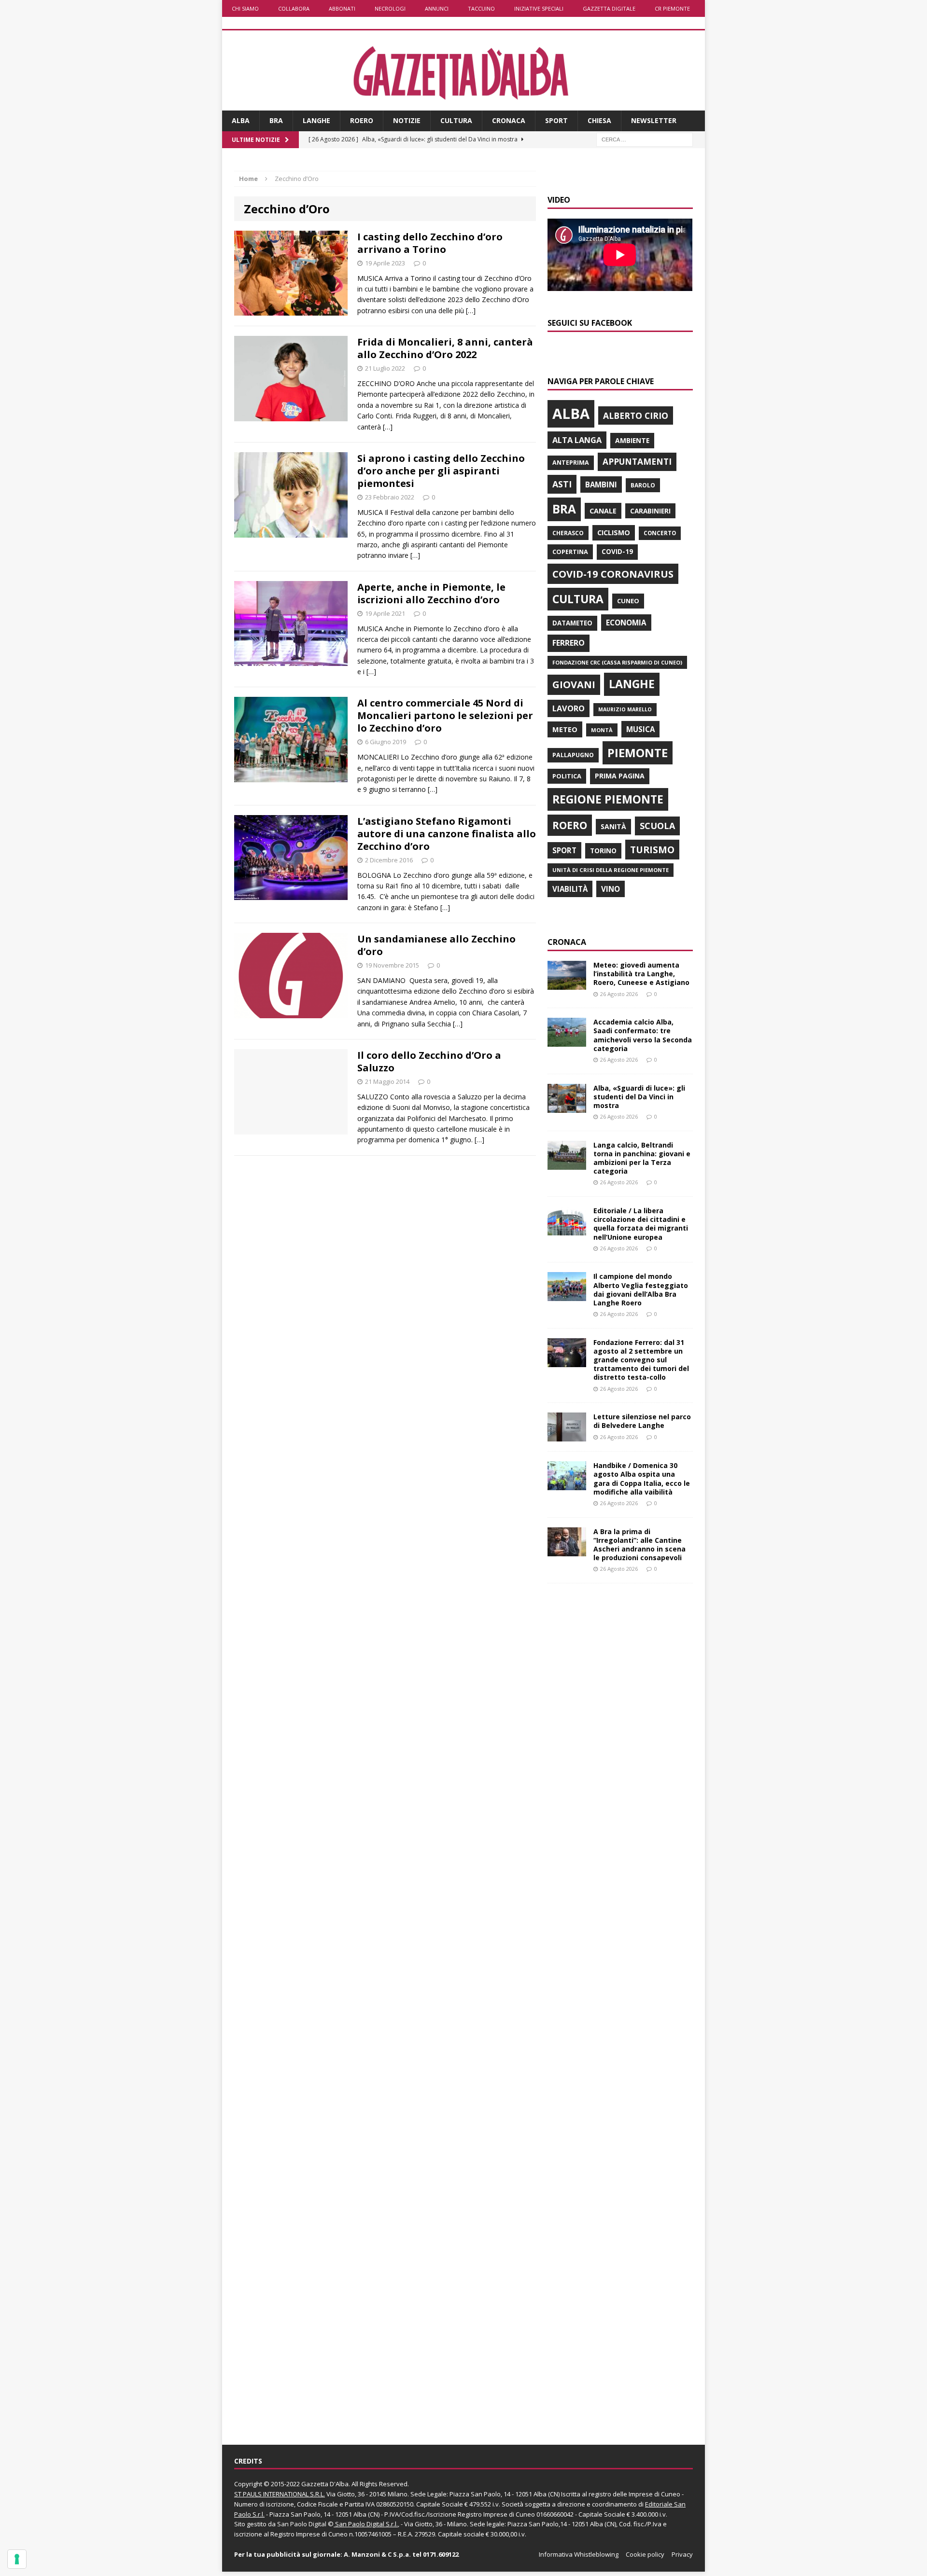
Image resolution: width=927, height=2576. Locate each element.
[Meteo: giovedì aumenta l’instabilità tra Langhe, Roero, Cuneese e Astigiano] (567, 984)
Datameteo (572, 623)
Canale (603, 511)
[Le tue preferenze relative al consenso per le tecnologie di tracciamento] (17, 2559)
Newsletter (654, 120)
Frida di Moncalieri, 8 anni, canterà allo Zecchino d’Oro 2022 (445, 348)
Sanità (613, 826)
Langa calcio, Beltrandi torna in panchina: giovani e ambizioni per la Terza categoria (642, 1158)
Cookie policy (645, 2554)
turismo (652, 850)
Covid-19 (617, 552)
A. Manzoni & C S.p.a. (377, 2554)
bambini (601, 485)
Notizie (407, 120)
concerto (660, 533)
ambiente (632, 440)
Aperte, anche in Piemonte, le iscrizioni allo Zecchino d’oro (431, 593)
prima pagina (620, 776)
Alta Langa (577, 440)
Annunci (437, 8)
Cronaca (509, 120)
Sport (556, 120)
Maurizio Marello (625, 709)
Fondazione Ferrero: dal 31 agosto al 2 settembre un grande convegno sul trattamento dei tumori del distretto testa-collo (641, 1360)
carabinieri (650, 511)
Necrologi (390, 8)
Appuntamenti (637, 461)
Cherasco (568, 533)
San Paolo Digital (302, 2524)
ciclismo (614, 533)
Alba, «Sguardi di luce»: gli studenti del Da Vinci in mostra (639, 1097)
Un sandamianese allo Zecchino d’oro (436, 945)
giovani (574, 685)
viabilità (570, 889)
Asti (562, 484)
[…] (471, 311)
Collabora (294, 8)
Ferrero (569, 643)
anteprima (571, 463)
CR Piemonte (672, 8)
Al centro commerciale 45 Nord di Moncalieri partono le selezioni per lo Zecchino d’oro (445, 715)
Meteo (565, 729)
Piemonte (638, 753)
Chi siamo (245, 8)
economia (626, 623)
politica (567, 776)
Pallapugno (573, 755)
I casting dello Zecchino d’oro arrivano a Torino (430, 243)
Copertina (570, 552)
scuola (657, 826)
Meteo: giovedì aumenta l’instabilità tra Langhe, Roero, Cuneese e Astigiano (641, 974)
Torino (603, 851)
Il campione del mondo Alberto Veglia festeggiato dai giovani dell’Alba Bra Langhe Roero (641, 1289)
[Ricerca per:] (645, 139)
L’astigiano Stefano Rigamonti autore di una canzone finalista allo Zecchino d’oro (447, 834)
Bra (276, 120)
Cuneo (628, 601)
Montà (602, 730)
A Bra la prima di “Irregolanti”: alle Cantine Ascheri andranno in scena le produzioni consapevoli (639, 1545)
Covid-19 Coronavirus (613, 574)
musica (640, 729)
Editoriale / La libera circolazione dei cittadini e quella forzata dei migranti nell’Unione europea (641, 1224)
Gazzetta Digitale (609, 8)
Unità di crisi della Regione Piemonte (611, 870)
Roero (362, 120)
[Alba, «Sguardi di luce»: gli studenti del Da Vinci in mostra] (567, 1107)
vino (611, 889)
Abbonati (342, 8)
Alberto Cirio (636, 415)
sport (564, 850)
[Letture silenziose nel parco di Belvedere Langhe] (567, 1436)
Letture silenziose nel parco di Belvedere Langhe (642, 1421)
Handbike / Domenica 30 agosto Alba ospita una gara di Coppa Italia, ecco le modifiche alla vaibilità (642, 1479)
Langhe (316, 120)
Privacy (682, 2554)
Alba (241, 120)
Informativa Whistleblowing (579, 2554)
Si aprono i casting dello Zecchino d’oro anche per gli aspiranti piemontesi (441, 471)
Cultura (456, 120)
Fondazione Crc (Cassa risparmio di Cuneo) (617, 662)
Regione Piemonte (608, 799)
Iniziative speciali (539, 8)
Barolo (643, 485)
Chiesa (599, 120)
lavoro (569, 708)
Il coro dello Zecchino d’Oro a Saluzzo (429, 1061)
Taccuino (481, 8)
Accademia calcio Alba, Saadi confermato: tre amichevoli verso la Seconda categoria (643, 1035)
